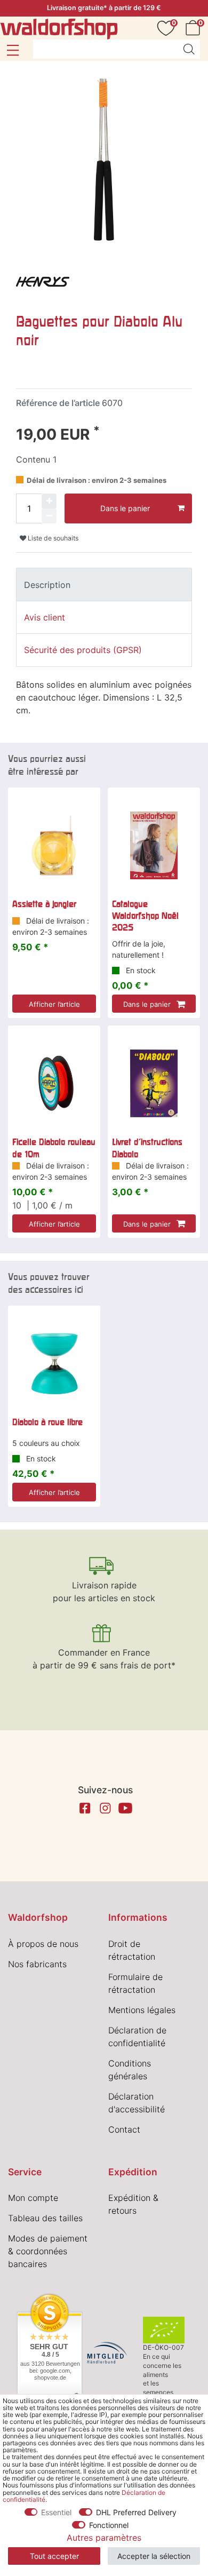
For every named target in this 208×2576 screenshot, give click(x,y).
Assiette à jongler (44, 904)
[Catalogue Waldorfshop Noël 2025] (154, 845)
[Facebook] (85, 1808)
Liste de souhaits (52, 538)
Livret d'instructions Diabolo (147, 1148)
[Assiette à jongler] (54, 845)
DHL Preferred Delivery (136, 2512)
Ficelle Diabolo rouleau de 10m (54, 1148)
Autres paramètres (104, 2538)
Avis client (45, 617)
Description (47, 585)
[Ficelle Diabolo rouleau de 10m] (54, 1083)
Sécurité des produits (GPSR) (83, 650)
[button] (13, 50)
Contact (124, 2129)
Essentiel (56, 2512)
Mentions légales (142, 2010)
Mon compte (33, 2198)
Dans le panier (125, 508)
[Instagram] (105, 1808)
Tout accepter (54, 2556)
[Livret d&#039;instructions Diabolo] (154, 1083)
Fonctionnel (109, 2525)
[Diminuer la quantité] (49, 516)
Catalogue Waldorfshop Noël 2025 (145, 916)
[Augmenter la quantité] (49, 501)
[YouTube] (125, 1808)
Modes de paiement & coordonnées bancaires (48, 2251)
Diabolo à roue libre (47, 1422)
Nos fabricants (37, 1964)
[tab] (104, 584)
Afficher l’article (54, 1004)
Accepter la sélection (154, 2556)
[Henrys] (43, 281)
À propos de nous (43, 1944)
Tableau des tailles (45, 2218)
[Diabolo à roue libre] (54, 1363)
